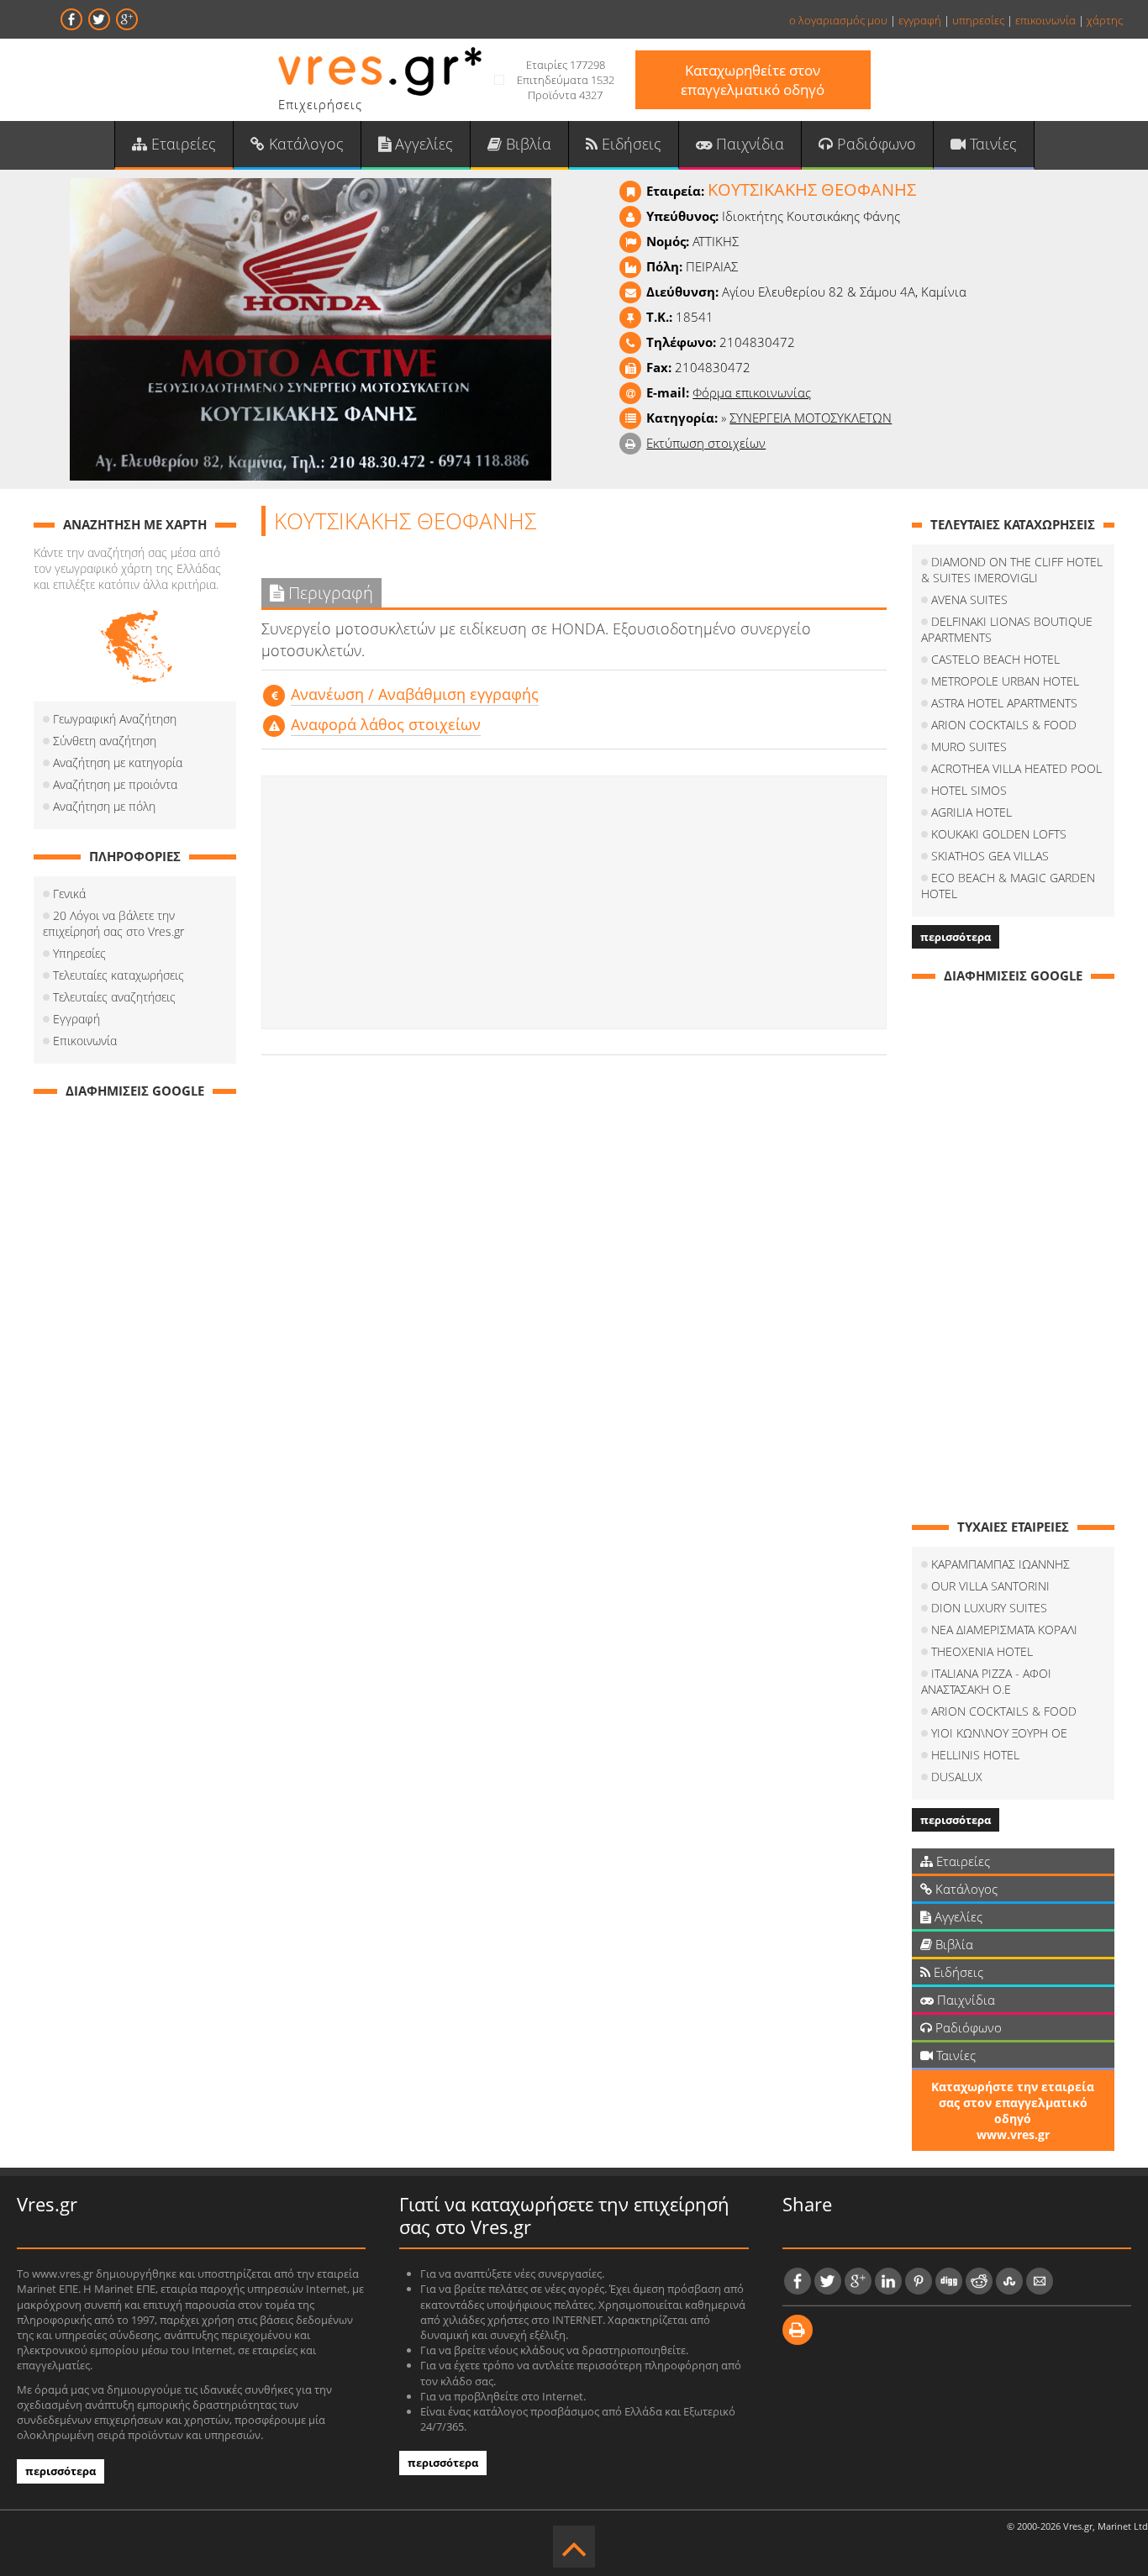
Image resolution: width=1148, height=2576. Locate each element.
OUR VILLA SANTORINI (990, 1586)
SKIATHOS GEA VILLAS (990, 856)
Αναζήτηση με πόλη (104, 806)
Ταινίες (991, 144)
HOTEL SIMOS (969, 790)
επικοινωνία (1045, 20)
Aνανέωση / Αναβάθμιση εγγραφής (415, 694)
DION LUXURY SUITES (989, 1608)
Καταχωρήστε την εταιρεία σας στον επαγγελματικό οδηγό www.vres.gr (1013, 2111)
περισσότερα (956, 937)
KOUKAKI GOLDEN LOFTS (999, 834)
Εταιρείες (182, 144)
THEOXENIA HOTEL (982, 1651)
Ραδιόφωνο (874, 144)
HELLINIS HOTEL (975, 1755)
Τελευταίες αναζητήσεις (114, 997)
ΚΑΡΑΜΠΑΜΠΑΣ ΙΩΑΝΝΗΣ (1001, 1564)
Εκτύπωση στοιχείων (706, 443)
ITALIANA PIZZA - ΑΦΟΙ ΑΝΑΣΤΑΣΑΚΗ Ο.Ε (986, 1681)
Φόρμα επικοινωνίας (752, 392)
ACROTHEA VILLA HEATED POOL (1016, 768)
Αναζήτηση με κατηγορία (118, 762)
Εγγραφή (76, 1019)
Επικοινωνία (85, 1041)
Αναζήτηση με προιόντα (115, 784)
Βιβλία (527, 144)
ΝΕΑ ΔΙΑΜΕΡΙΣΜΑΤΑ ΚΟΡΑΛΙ (1004, 1630)
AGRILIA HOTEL (972, 812)
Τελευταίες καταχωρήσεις (118, 975)
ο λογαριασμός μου (838, 20)
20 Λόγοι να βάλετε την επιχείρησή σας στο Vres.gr (113, 923)
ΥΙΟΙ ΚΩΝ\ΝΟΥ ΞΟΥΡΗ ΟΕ (999, 1733)
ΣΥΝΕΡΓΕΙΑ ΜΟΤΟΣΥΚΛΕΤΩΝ (811, 418)
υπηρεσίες (978, 20)
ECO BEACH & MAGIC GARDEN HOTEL (1008, 886)
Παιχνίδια (748, 144)
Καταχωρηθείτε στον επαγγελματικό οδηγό (753, 80)
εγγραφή (920, 20)
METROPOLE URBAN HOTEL (1005, 681)
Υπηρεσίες (79, 953)
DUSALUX (957, 1777)
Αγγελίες (422, 144)
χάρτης (1105, 20)
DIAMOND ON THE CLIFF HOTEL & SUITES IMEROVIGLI (1012, 570)
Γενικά (69, 894)
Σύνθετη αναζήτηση (105, 741)
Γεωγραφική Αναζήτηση (115, 719)
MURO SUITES (969, 747)
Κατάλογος (304, 144)
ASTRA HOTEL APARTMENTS (1004, 703)
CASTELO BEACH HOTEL (995, 659)
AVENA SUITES (969, 599)
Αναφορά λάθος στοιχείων (386, 724)
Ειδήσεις (629, 144)
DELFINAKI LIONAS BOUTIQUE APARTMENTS (1007, 629)
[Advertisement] (574, 902)
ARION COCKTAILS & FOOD (1004, 725)
